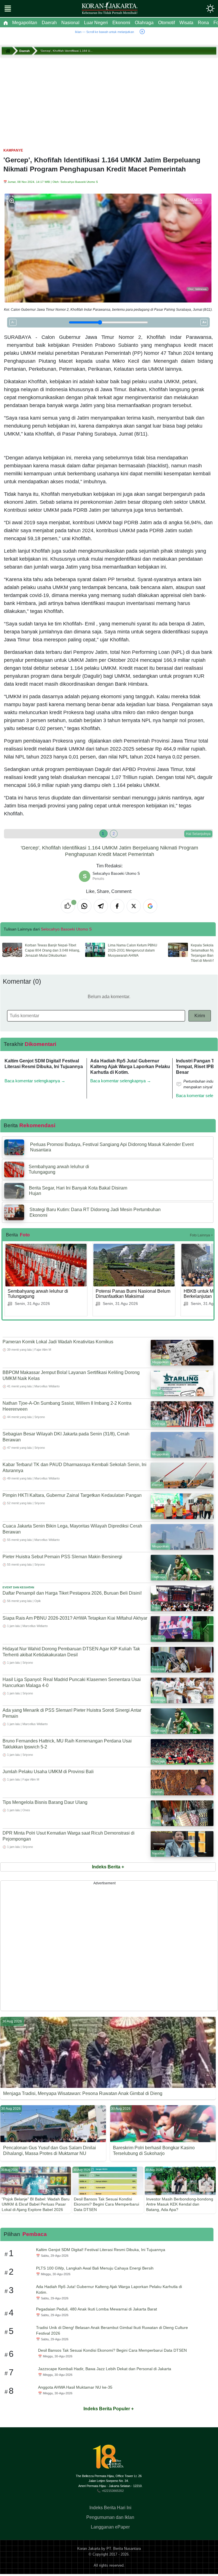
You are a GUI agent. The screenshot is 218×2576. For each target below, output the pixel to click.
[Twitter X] (134, 906)
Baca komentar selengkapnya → (35, 1081)
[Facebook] (117, 906)
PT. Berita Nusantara (124, 2549)
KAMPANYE (13, 150)
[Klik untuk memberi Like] (68, 906)
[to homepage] (110, 2459)
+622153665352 (113, 2490)
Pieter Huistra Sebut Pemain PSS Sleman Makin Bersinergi (62, 1557)
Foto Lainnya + (201, 1235)
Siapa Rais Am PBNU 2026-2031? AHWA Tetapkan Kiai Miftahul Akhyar (75, 1618)
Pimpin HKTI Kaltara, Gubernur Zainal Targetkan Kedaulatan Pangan (72, 1495)
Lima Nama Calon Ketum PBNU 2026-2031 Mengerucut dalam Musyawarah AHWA (133, 950)
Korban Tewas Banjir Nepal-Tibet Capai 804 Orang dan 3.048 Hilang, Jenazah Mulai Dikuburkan (53, 950)
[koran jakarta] (9, 51)
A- (13, 322)
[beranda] (6, 23)
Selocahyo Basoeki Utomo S (79, 182)
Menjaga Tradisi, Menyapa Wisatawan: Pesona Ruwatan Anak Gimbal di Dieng (83, 2093)
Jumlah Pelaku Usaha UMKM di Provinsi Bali (48, 1772)
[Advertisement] (109, 100)
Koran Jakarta (89, 2549)
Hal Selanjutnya (198, 834)
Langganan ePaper (110, 2527)
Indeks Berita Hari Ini (110, 2508)
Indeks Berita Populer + (109, 2409)
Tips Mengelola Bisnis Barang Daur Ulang (45, 1802)
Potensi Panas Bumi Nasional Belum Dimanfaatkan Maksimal (133, 1294)
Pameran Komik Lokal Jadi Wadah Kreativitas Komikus (58, 1342)
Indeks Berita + (108, 1867)
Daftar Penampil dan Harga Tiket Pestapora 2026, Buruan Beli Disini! (72, 1593)
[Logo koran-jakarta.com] (110, 9)
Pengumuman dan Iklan (110, 2517)
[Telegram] (101, 906)
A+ (204, 322)
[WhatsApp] (84, 906)
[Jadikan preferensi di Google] (150, 906)
